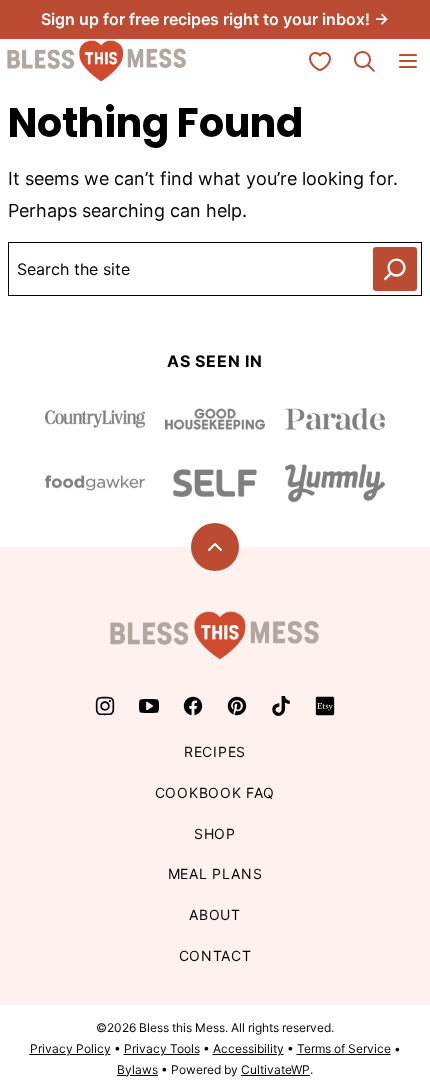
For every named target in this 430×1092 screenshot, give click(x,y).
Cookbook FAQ (215, 792)
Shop (215, 833)
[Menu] (408, 61)
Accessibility (248, 1048)
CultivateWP (275, 1069)
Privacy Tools (162, 1048)
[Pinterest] (237, 706)
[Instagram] (105, 706)
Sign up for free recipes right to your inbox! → (215, 19)
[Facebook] (193, 706)
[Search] (364, 61)
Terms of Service (344, 1048)
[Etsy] (325, 706)
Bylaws (137, 1069)
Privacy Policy (70, 1048)
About (215, 914)
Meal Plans (215, 873)
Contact (215, 955)
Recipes (215, 751)
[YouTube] (149, 706)
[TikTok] (281, 706)
